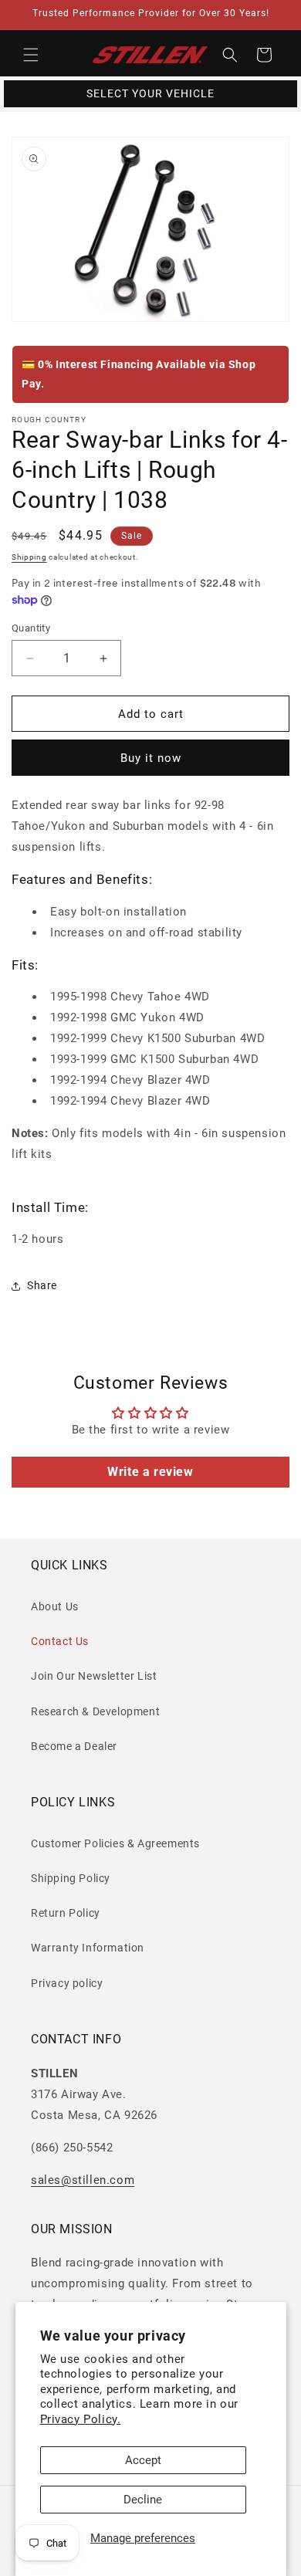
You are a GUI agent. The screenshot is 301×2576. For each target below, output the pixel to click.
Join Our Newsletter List (94, 1676)
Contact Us (60, 1641)
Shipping (29, 557)
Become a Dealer (74, 1746)
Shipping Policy (71, 1878)
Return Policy (66, 1913)
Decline (143, 2500)
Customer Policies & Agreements (115, 1843)
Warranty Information (88, 1948)
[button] (31, 55)
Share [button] (42, 1285)
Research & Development (95, 1711)
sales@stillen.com (83, 2180)
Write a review (150, 1472)
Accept (143, 2460)
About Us (55, 1606)
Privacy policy (67, 1983)
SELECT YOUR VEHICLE (150, 93)
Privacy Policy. (81, 2419)
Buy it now (151, 758)
